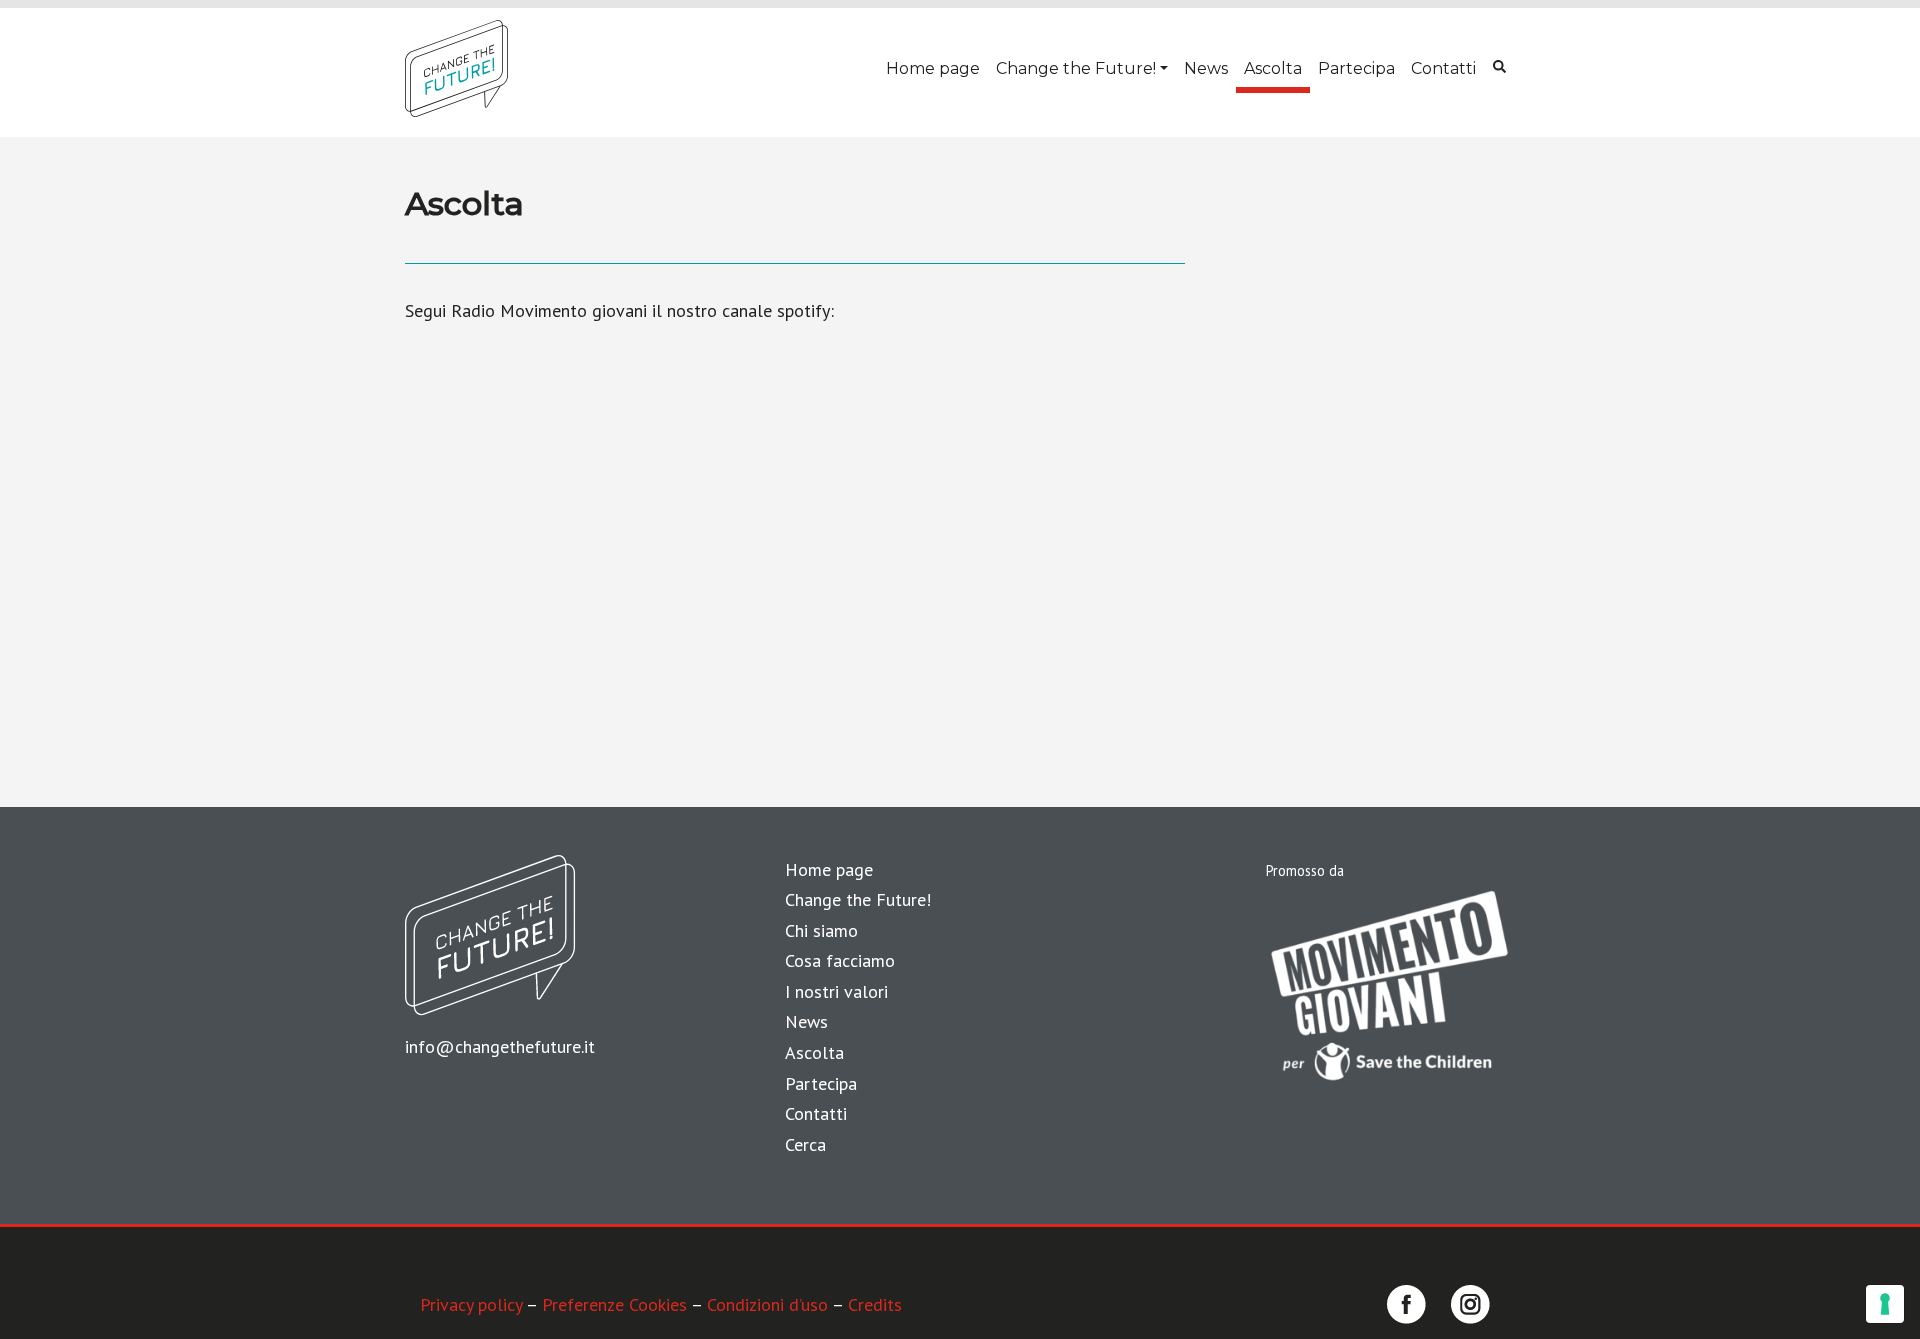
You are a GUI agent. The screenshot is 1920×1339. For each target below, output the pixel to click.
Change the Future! (1076, 68)
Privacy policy (471, 1304)
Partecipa (1356, 68)
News (1206, 68)
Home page (933, 68)
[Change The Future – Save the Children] (456, 68)
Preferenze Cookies (614, 1304)
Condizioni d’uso (767, 1304)
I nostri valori (836, 991)
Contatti (1443, 68)
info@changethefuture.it (500, 1046)
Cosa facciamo (840, 960)
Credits (875, 1304)
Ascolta (1273, 68)
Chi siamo (821, 930)
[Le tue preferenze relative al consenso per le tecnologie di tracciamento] (1885, 1304)
